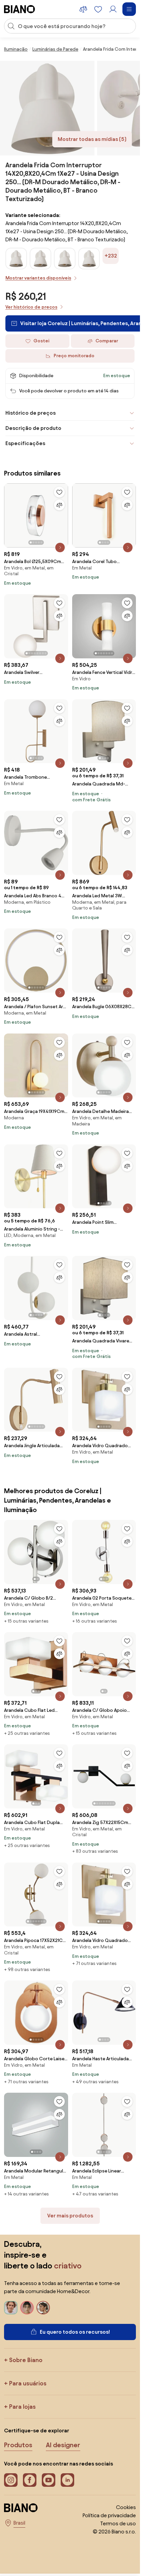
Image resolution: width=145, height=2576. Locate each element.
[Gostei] (59, 492)
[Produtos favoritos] (98, 9)
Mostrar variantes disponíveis (38, 278)
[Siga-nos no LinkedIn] (67, 2480)
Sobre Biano (26, 2360)
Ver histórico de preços (31, 307)
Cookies (126, 2507)
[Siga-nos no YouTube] (49, 2480)
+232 (111, 256)
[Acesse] (113, 9)
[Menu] (129, 9)
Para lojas (22, 2407)
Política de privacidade (109, 2515)
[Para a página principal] (20, 9)
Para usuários (28, 2383)
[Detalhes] (60, 548)
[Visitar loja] (47, 108)
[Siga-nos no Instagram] (11, 2480)
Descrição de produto (33, 428)
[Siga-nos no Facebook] (30, 2480)
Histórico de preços (31, 413)
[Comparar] (59, 505)
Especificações (25, 443)
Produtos (18, 2445)
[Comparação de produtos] (83, 9)
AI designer (63, 2445)
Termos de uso (118, 2523)
